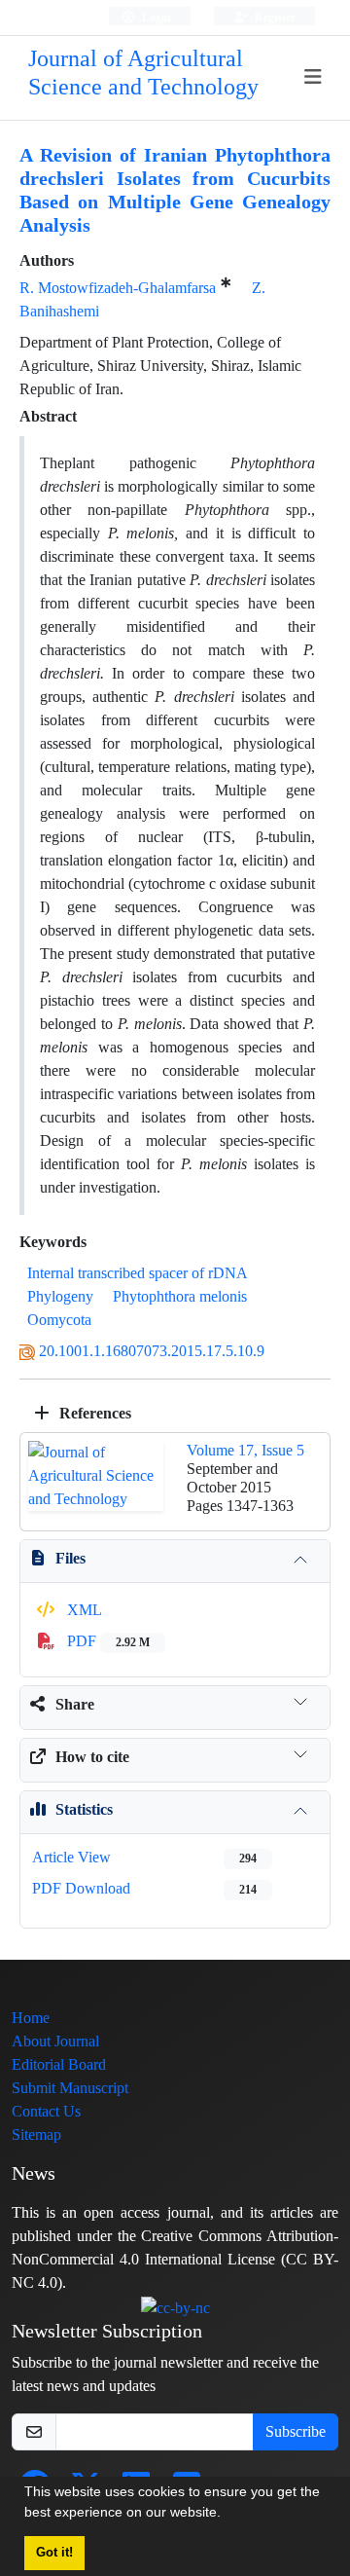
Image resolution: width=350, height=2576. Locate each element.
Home (31, 2018)
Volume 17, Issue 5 (245, 1450)
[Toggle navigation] (314, 77)
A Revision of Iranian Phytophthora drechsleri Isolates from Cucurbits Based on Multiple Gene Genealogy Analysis (175, 190)
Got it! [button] (54, 2553)
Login (155, 17)
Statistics (84, 1809)
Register (274, 17)
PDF (106, 1641)
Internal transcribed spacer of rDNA (137, 1273)
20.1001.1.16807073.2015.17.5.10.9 (152, 1351)
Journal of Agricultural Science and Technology (143, 73)
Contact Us (46, 2111)
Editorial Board (59, 2064)
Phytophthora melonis (180, 1296)
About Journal (55, 2041)
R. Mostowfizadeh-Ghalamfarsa (118, 288)
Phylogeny (60, 1296)
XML (83, 1610)
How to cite (92, 1757)
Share (75, 1704)
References (93, 1413)
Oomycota (59, 1320)
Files (70, 1558)
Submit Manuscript (70, 2088)
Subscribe (296, 2431)
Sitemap (36, 2134)
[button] (227, 2515)
